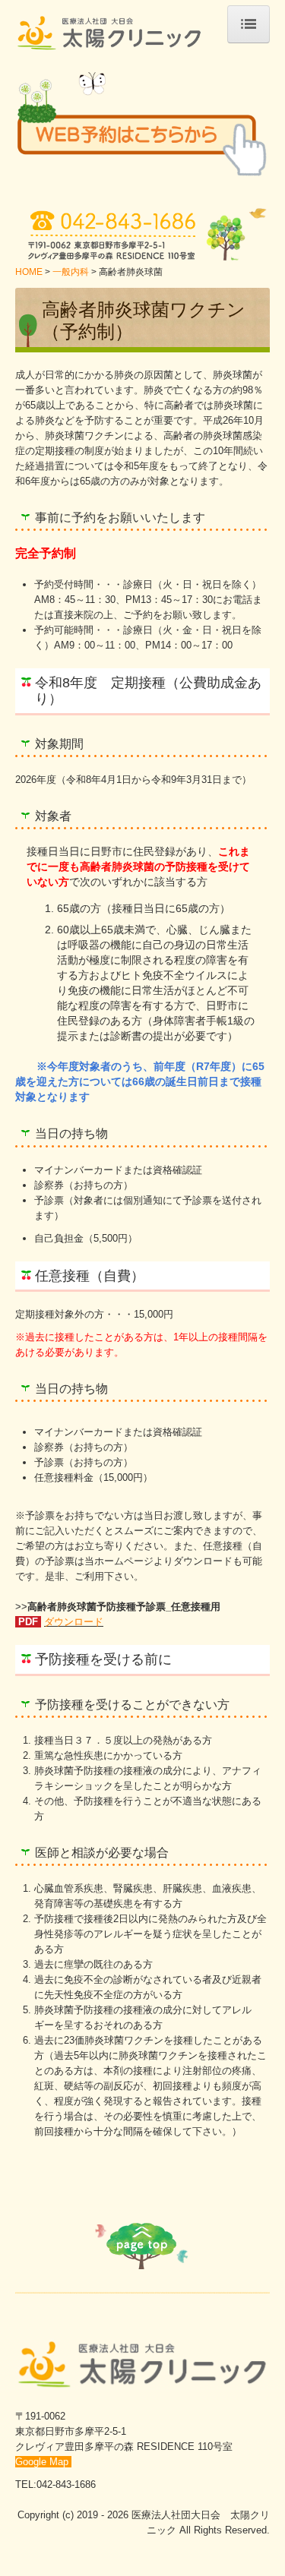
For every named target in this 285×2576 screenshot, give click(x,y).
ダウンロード (74, 1622)
